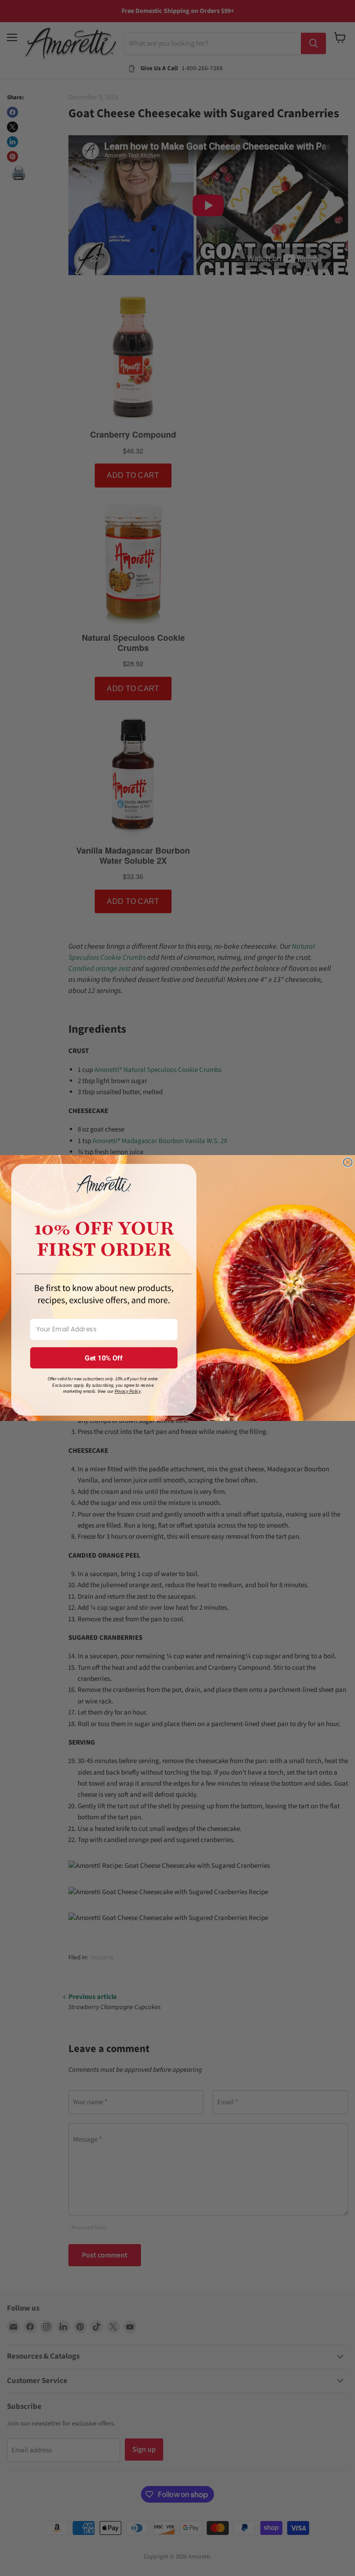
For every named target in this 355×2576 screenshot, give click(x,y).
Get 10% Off (104, 1358)
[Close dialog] (348, 1162)
